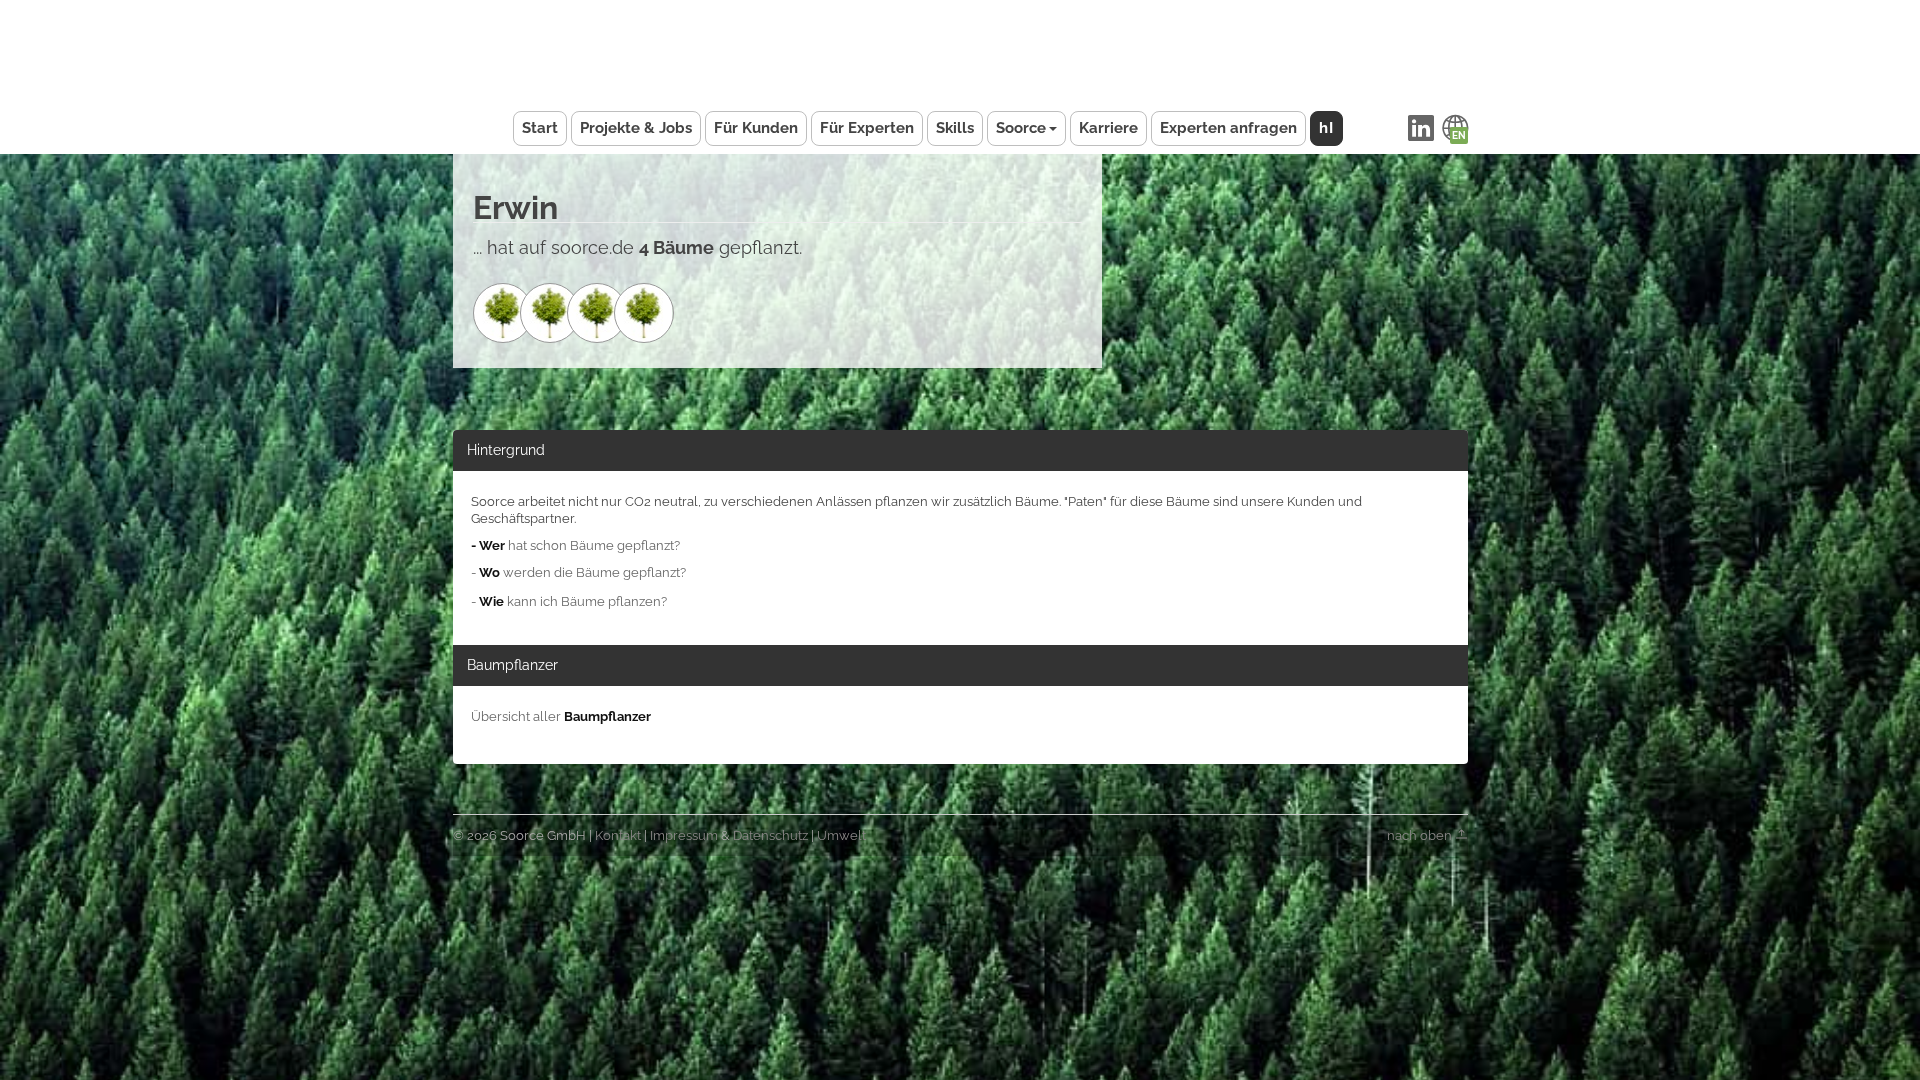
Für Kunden (756, 128)
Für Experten (867, 128)
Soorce (1021, 128)
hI (1326, 128)
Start (540, 128)
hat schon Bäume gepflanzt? (575, 545)
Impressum (684, 835)
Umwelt (841, 835)
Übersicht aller (561, 716)
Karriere (1108, 128)
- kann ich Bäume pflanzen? (569, 601)
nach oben (1421, 835)
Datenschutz (770, 835)
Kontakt (618, 835)
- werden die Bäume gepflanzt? (578, 572)
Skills (955, 128)
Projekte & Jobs (636, 128)
